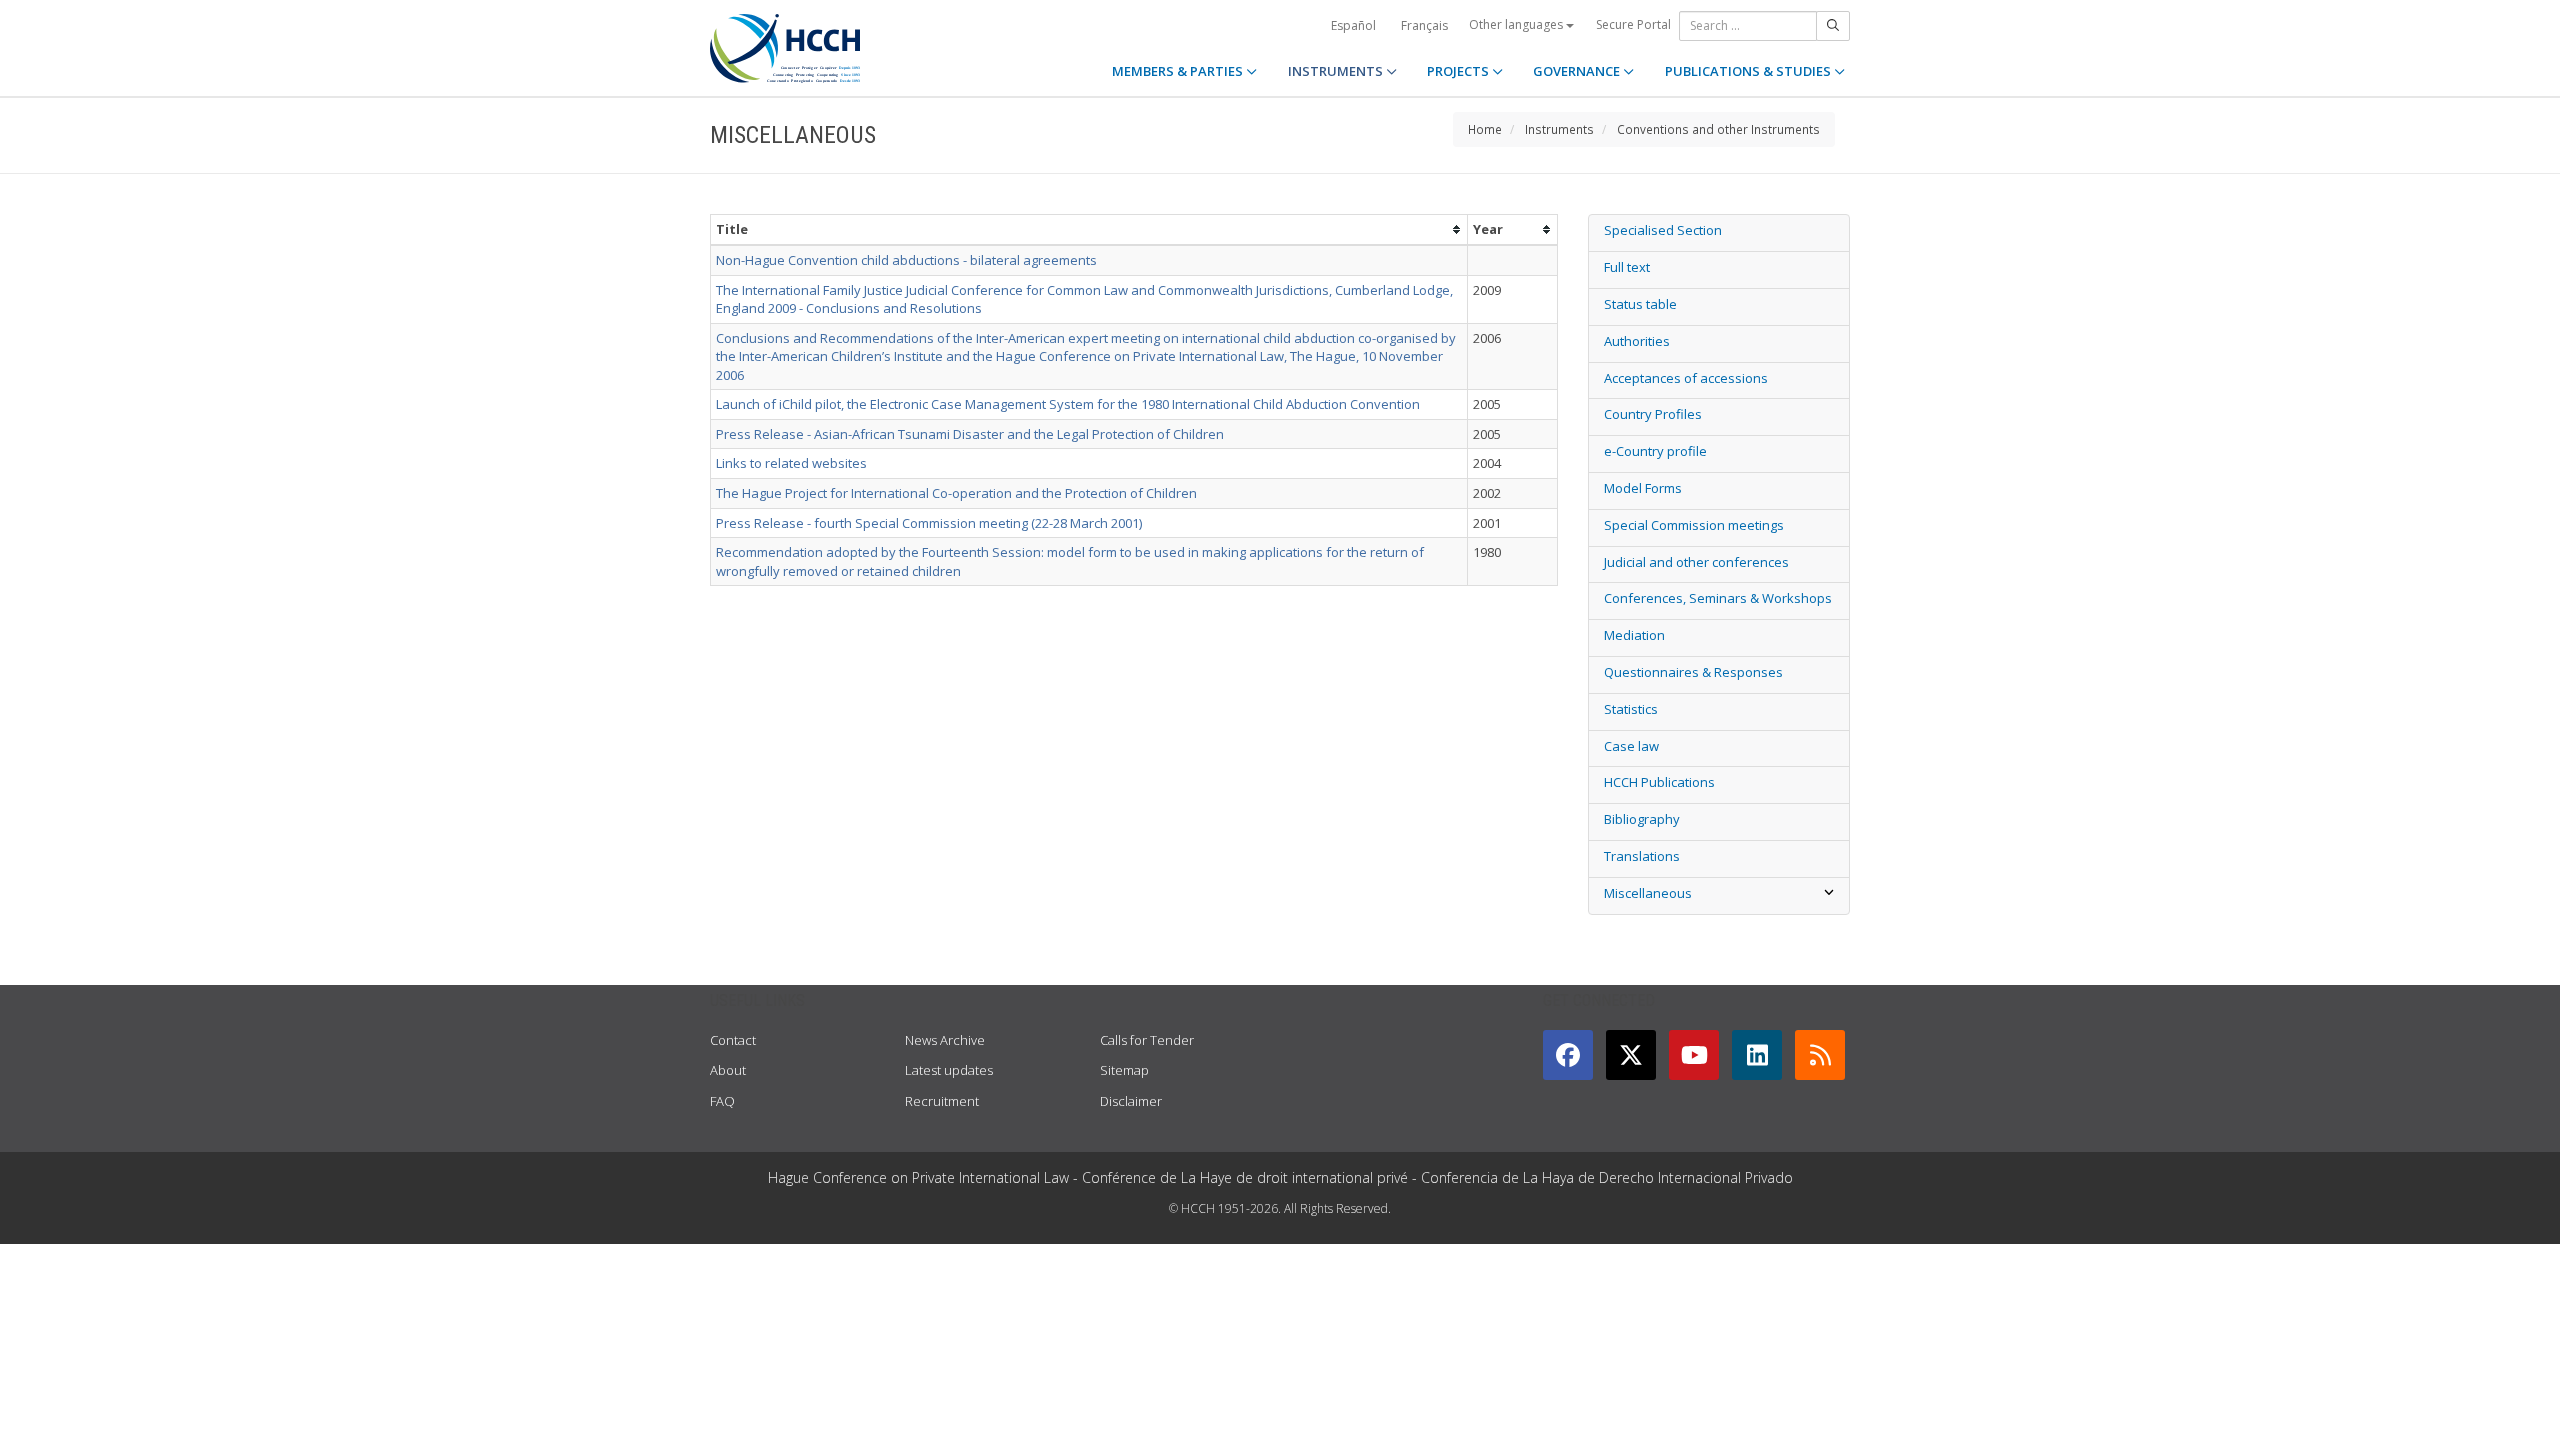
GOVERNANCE (1578, 71)
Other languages (1517, 24)
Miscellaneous (1648, 893)
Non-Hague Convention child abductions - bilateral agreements (906, 260)
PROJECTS (1459, 71)
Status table (1640, 304)
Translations (1642, 856)
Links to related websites (791, 463)
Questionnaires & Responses (1693, 672)
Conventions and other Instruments (1718, 129)
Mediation (1634, 635)
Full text (1627, 267)
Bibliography (1642, 819)
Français (1424, 25)
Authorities (1637, 341)
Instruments (1559, 129)
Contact (733, 1040)
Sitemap (1124, 1070)
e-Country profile (1655, 451)
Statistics (1631, 709)
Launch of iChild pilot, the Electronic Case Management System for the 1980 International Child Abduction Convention (1068, 404)
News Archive (945, 1040)
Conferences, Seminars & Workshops (1718, 598)
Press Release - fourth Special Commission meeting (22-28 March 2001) (929, 523)
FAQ (722, 1101)
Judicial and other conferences (1696, 562)
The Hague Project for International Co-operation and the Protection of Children (956, 493)
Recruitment (942, 1101)
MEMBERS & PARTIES (1179, 71)
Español (1353, 25)
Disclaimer (1131, 1101)
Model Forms (1643, 488)
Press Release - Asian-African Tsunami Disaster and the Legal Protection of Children (970, 434)
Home (1485, 129)
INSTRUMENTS (1337, 71)
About (728, 1070)
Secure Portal (1633, 24)
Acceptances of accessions (1686, 378)
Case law (1631, 746)
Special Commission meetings (1694, 525)
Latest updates (949, 1070)
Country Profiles (1653, 414)
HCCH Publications (1659, 782)
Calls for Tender (1147, 1040)
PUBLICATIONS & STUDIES (1749, 71)
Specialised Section (1663, 230)
